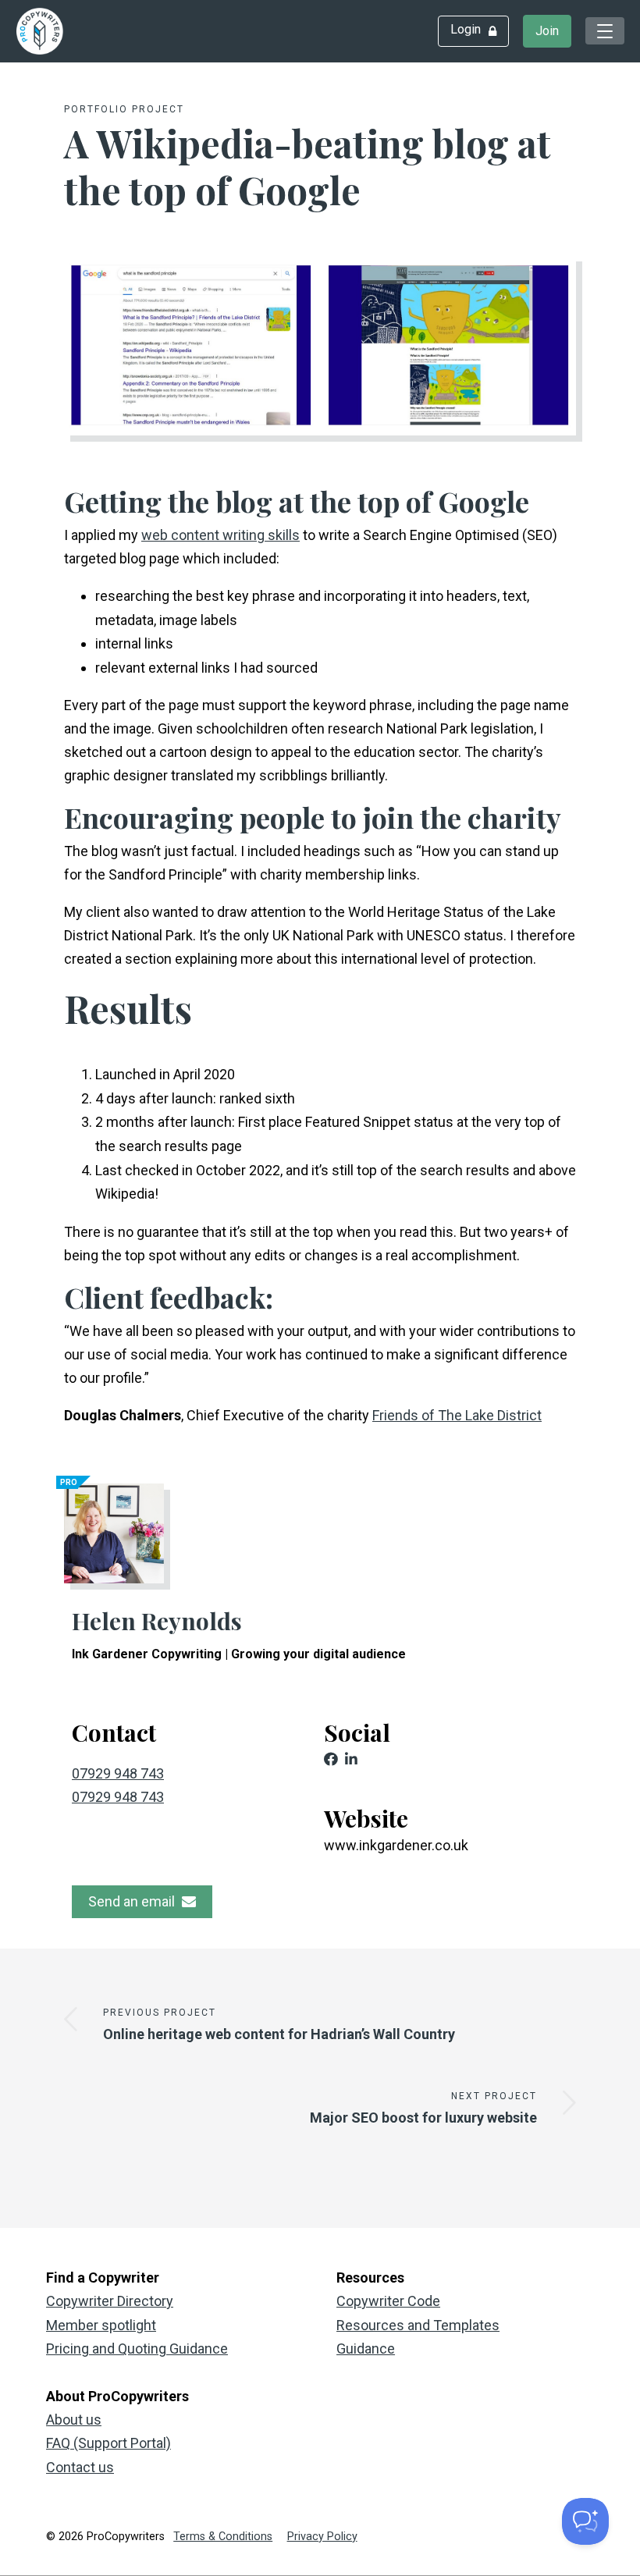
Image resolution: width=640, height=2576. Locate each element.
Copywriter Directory (110, 2301)
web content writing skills (220, 535)
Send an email (133, 1901)
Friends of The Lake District (457, 1415)
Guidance (366, 2349)
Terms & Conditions (223, 2537)
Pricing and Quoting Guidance (137, 2349)
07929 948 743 (118, 1773)
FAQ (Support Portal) (108, 2443)
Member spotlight (101, 2325)
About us (74, 2420)
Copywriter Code (388, 2301)
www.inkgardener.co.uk (396, 1845)
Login (466, 29)
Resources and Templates (418, 2325)
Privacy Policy (322, 2537)
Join (547, 31)
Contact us (80, 2467)
